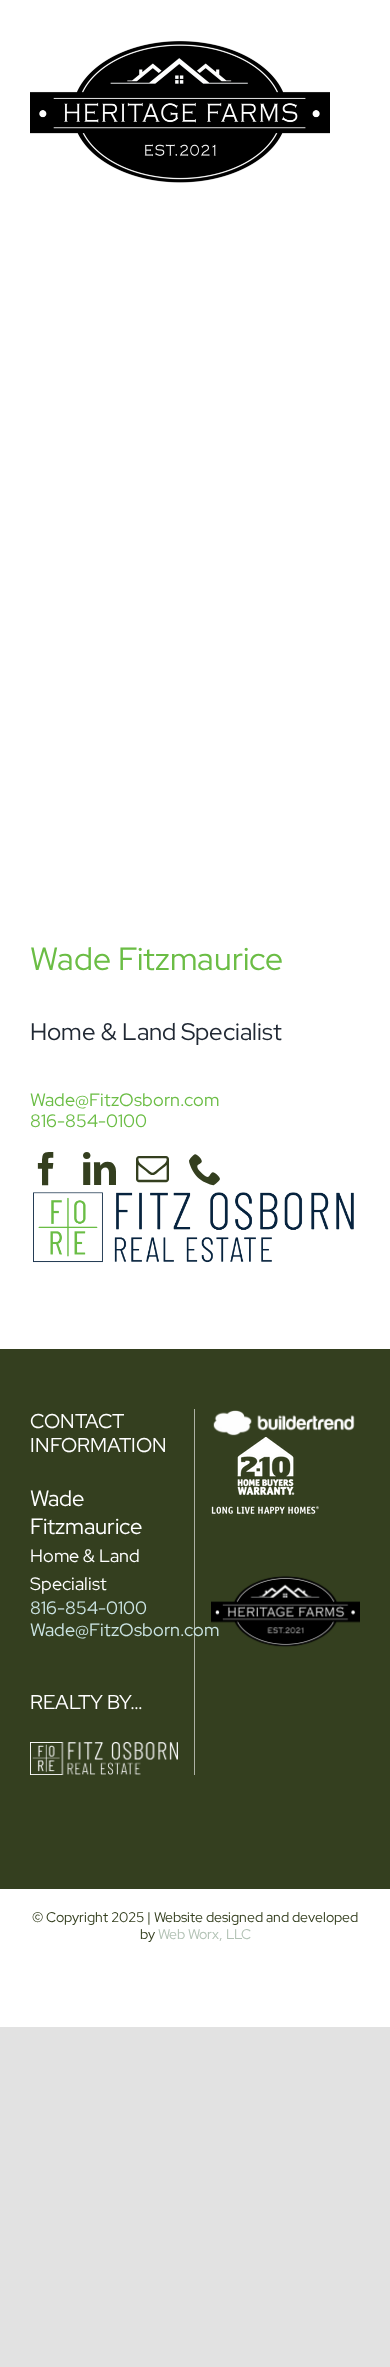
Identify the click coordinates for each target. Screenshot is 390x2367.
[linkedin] (99, 1168)
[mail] (152, 1168)
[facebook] (46, 1168)
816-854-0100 (88, 1120)
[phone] (205, 1168)
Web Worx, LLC (204, 1934)
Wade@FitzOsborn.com (124, 1099)
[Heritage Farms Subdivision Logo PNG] (180, 28)
